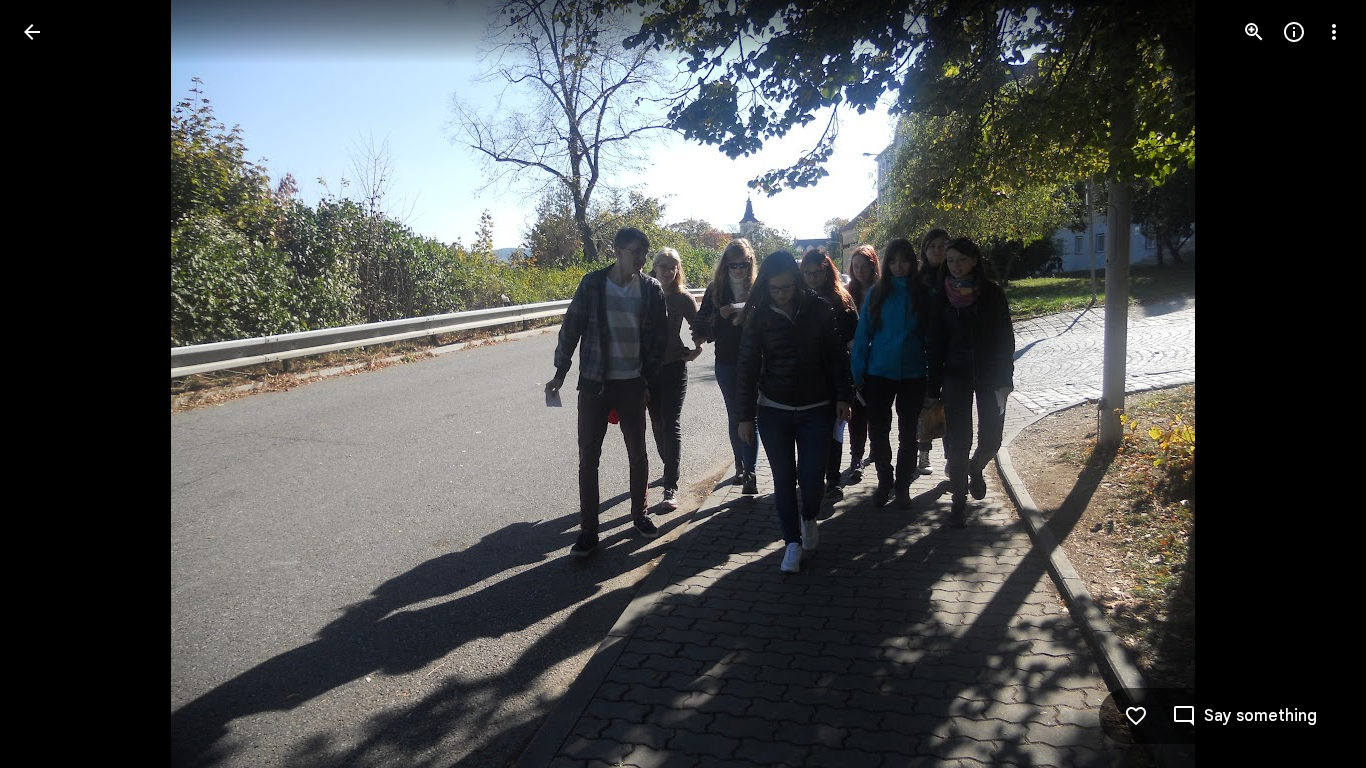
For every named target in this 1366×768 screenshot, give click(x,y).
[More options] (1334, 32)
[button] (56, 384)
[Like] (1136, 716)
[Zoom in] (1254, 32)
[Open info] (1294, 32)
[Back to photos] (32, 32)
